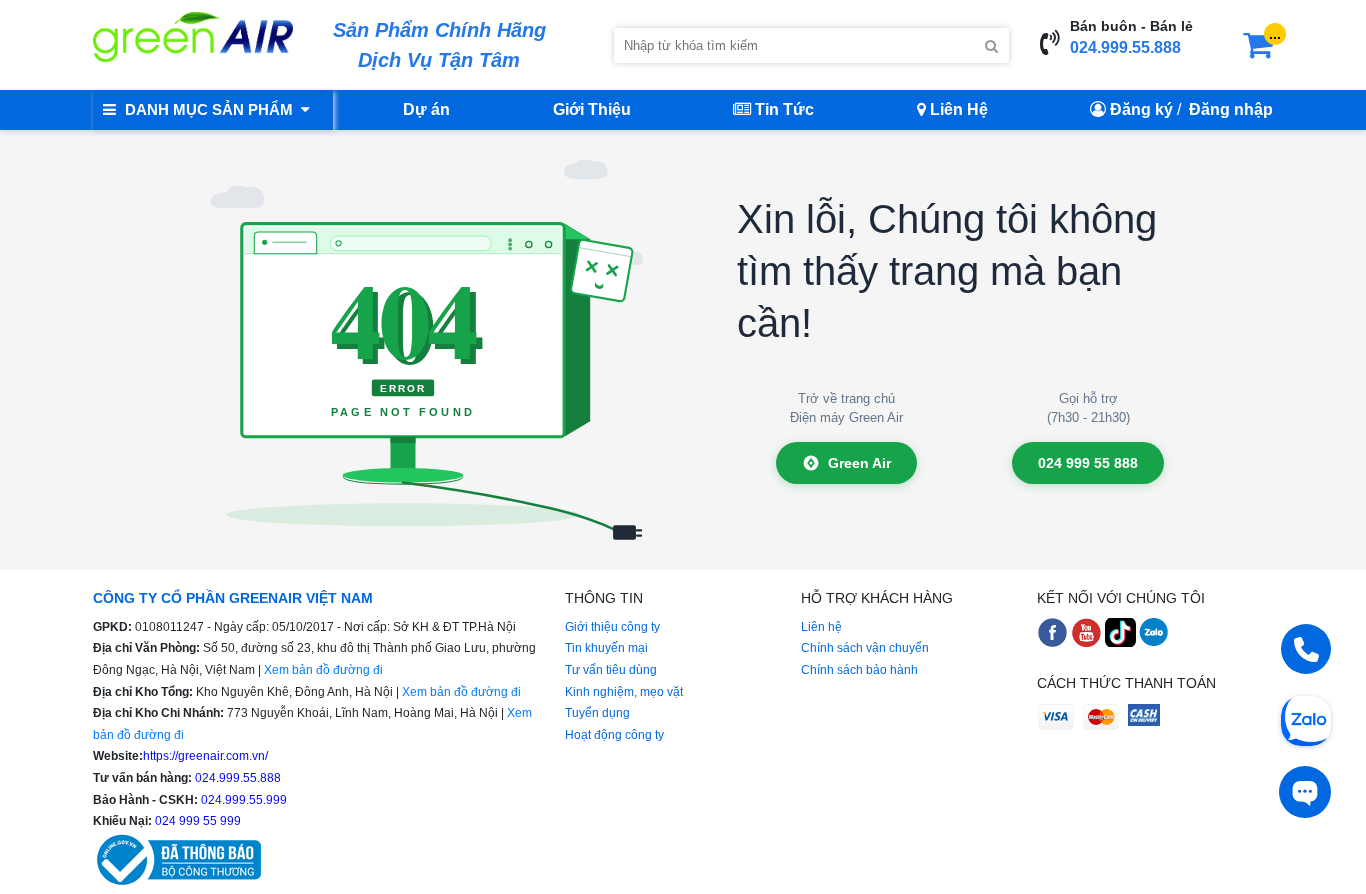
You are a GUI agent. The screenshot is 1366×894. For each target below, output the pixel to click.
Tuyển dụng (597, 713)
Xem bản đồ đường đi (323, 670)
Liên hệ (821, 627)
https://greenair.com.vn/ (205, 756)
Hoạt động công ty (614, 735)
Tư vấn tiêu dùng (611, 670)
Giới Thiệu (592, 109)
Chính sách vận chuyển (865, 648)
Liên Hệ (957, 109)
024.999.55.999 (242, 800)
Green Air (859, 463)
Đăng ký (1141, 109)
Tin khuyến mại (606, 648)
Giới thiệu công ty (612, 627)
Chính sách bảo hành (859, 670)
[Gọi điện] (1306, 649)
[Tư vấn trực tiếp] (1305, 792)
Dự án (426, 109)
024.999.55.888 (1125, 47)
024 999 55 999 (196, 821)
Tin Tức (782, 109)
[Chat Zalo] (1306, 719)
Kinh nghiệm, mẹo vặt (624, 692)
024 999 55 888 (1088, 463)
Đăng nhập (1231, 109)
